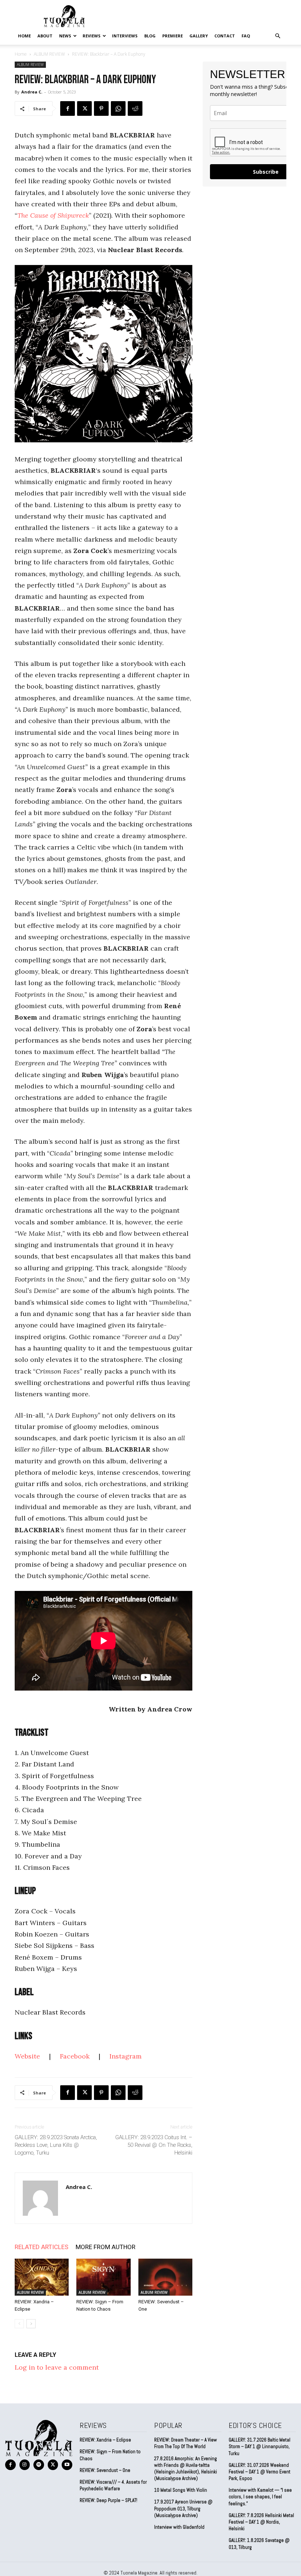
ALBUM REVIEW (49, 54)
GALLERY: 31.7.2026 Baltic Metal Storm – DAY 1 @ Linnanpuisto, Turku (260, 2446)
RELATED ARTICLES (41, 2247)
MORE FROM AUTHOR (106, 2247)
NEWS (65, 36)
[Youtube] (67, 2465)
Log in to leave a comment (57, 2367)
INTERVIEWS (125, 36)
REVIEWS (92, 36)
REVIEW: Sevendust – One (105, 2470)
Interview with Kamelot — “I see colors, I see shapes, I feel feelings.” (260, 2497)
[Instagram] (25, 2465)
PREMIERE (173, 36)
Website (27, 2056)
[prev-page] (19, 2324)
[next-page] (31, 2324)
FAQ (246, 36)
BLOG (150, 36)
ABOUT (45, 36)
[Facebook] (68, 108)
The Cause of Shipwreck (53, 215)
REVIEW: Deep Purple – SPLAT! (108, 2500)
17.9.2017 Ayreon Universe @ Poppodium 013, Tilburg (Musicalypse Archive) (183, 2508)
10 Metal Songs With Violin (181, 2490)
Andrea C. (32, 92)
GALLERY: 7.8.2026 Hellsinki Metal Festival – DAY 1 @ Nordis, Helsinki (261, 2522)
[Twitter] (84, 108)
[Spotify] (39, 2465)
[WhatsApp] (118, 108)
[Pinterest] (101, 108)
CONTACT (225, 36)
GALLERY (199, 36)
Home (24, 36)
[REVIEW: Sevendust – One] (165, 2277)
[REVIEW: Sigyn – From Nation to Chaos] (103, 2277)
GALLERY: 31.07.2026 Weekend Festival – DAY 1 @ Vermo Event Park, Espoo (260, 2472)
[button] (278, 36)
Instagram (126, 2056)
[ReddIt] (135, 108)
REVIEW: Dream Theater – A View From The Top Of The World (186, 2443)
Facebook (75, 2056)
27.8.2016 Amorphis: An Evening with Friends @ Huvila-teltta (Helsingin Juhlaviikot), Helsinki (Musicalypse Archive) (186, 2469)
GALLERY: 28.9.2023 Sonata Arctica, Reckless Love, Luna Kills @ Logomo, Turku (56, 2145)
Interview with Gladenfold (179, 2527)
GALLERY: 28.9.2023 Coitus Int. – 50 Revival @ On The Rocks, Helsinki (154, 2145)
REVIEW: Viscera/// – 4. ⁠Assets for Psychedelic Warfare (113, 2485)
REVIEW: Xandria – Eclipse (105, 2440)
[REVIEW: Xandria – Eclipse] (42, 2277)
